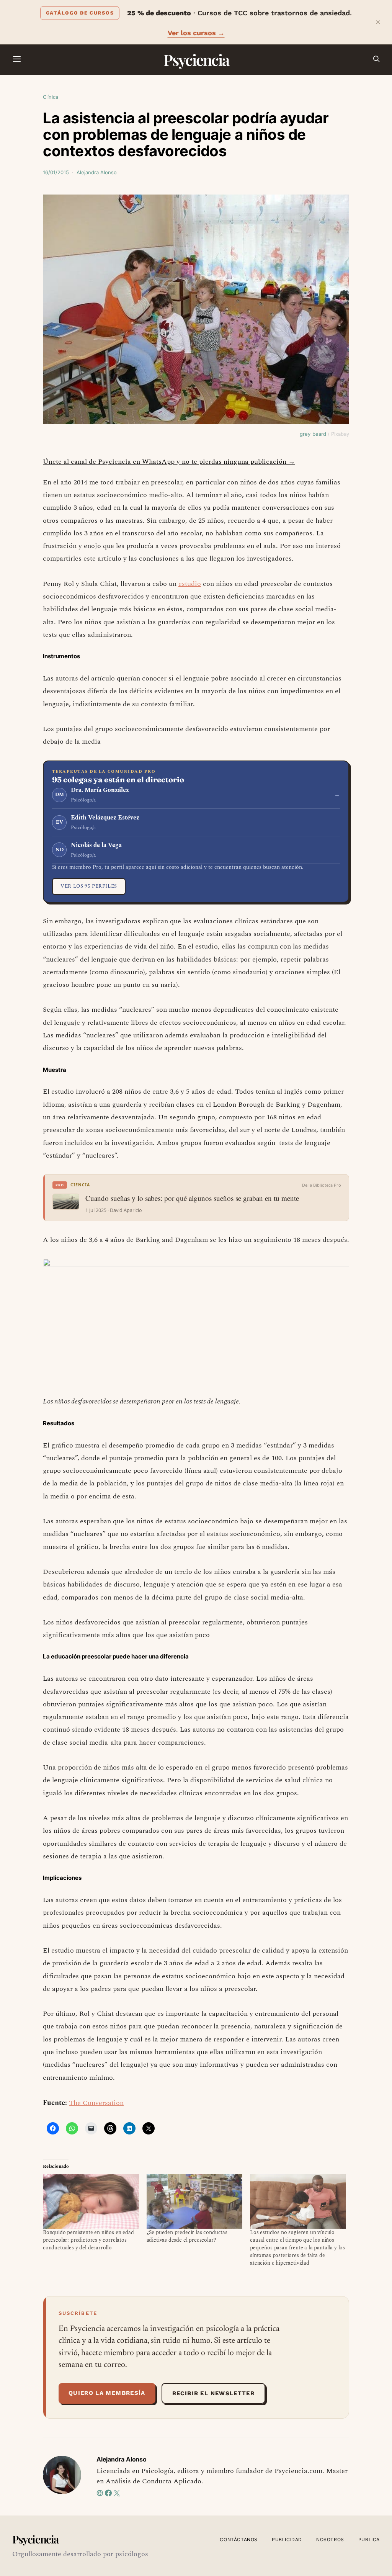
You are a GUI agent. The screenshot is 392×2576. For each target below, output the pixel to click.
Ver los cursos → (196, 33)
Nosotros (330, 2539)
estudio (190, 584)
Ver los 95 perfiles (89, 886)
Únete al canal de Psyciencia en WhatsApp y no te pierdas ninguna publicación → (169, 462)
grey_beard (313, 434)
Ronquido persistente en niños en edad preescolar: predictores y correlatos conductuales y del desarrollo (88, 2240)
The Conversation (96, 2103)
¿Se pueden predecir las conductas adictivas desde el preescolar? (187, 2236)
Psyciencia (196, 60)
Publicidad (287, 2539)
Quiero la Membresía (107, 2393)
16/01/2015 (56, 172)
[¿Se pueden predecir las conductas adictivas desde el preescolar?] (195, 2201)
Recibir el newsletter (213, 2393)
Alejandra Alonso (97, 172)
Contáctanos (239, 2539)
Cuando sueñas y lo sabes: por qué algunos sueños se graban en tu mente (192, 1198)
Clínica (51, 97)
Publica (369, 2539)
